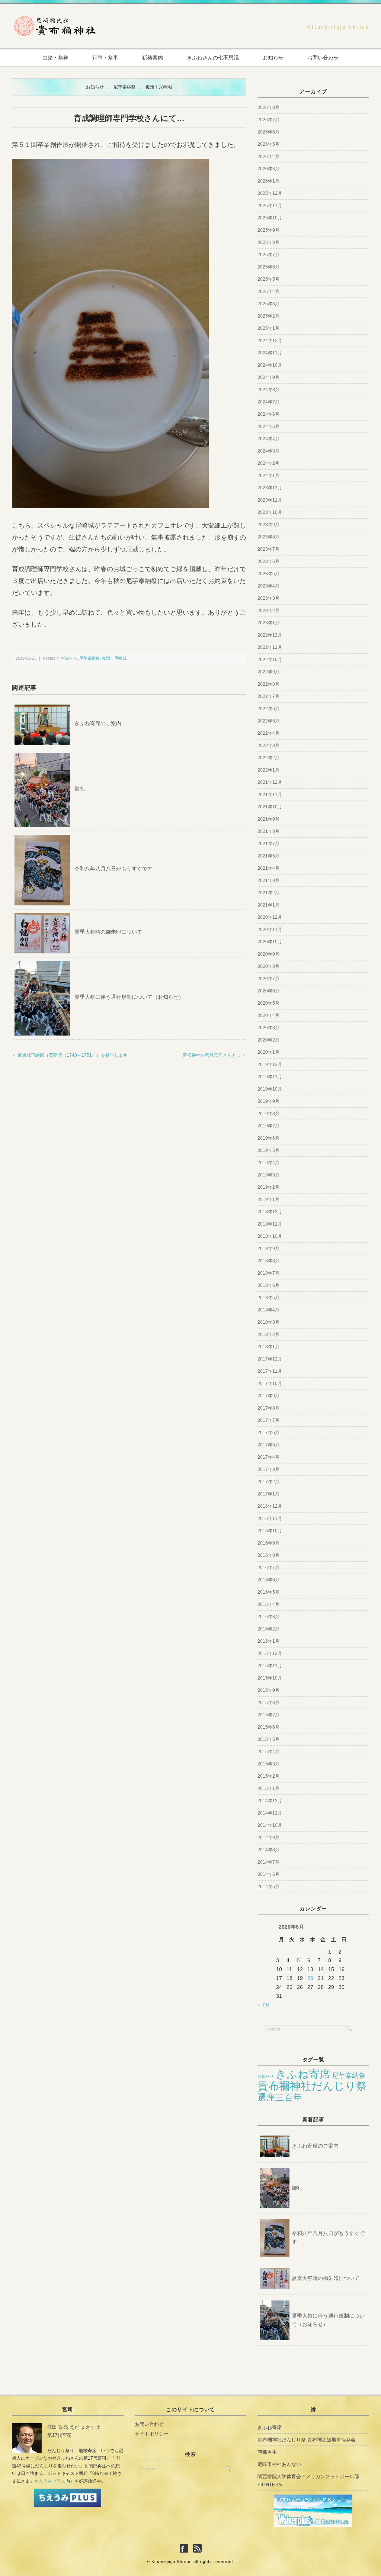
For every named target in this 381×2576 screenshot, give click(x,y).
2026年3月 (268, 169)
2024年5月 (268, 426)
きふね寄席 (303, 2074)
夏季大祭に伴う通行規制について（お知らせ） (129, 997)
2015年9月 (268, 1690)
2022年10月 (270, 660)
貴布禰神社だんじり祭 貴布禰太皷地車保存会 (307, 2440)
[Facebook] (186, 2549)
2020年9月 (268, 954)
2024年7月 (268, 402)
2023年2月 (268, 611)
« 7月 (264, 2005)
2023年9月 (268, 525)
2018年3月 (268, 1322)
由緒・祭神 (55, 58)
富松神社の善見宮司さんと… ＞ (214, 1055)
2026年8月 (268, 107)
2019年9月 (268, 1101)
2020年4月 (268, 1015)
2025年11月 (270, 206)
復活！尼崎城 (159, 87)
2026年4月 (268, 157)
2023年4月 (268, 586)
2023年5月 (268, 574)
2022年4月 (268, 733)
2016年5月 (268, 1592)
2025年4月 (268, 292)
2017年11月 (270, 1371)
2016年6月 (268, 1580)
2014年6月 (268, 1874)
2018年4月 (268, 1310)
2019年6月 (268, 1138)
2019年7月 (268, 1126)
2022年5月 (268, 721)
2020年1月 (268, 1052)
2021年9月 (268, 819)
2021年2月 (268, 893)
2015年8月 (268, 1703)
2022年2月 (268, 758)
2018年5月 (268, 1298)
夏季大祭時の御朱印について (108, 932)
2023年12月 (270, 488)
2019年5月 (268, 1150)
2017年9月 (268, 1396)
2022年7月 (268, 696)
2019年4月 (268, 1163)
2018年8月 (268, 1261)
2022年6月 (268, 709)
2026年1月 (268, 181)
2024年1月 (268, 476)
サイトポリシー (152, 2434)
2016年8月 (268, 1555)
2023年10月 (270, 512)
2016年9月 (268, 1543)
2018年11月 (270, 1224)
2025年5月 (268, 279)
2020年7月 (268, 979)
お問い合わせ (323, 58)
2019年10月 (270, 1089)
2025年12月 (270, 193)
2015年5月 (268, 1739)
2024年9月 (268, 377)
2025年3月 (268, 304)
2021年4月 (268, 868)
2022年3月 (268, 746)
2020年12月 (270, 917)
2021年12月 (270, 782)
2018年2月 (268, 1334)
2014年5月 (268, 1887)
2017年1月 (268, 1494)
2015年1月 (268, 1788)
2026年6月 (268, 132)
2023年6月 (268, 561)
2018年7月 (268, 1273)
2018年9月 (268, 1249)
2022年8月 (268, 684)
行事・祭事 (105, 58)
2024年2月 (268, 463)
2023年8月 (268, 537)
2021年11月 (270, 795)
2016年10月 (270, 1531)
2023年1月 (268, 623)
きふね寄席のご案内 (98, 723)
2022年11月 (270, 647)
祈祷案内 (153, 58)
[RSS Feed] (197, 2549)
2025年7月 (268, 255)
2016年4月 (268, 1604)
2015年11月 (270, 1666)
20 (310, 1978)
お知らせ (273, 58)
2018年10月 (270, 1236)
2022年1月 (268, 770)
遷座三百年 (280, 2097)
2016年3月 (268, 1617)
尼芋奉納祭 (125, 87)
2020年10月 (270, 942)
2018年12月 (270, 1212)
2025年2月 (268, 316)
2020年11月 (270, 930)
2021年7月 (268, 844)
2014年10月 (270, 1825)
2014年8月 (268, 1850)
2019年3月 (268, 1175)
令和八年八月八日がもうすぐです (113, 869)
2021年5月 (268, 856)
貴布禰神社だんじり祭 (312, 2086)
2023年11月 (270, 500)
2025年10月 (270, 218)
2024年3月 (268, 451)
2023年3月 (268, 598)
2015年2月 (268, 1776)
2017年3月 (268, 1469)
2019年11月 (270, 1077)
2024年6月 (268, 414)
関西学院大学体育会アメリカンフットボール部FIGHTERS (308, 2481)
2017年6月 (268, 1433)
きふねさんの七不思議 (213, 58)
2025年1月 (268, 328)
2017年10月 (270, 1384)
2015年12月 (270, 1654)
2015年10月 (270, 1678)
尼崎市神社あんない (279, 2464)
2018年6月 (268, 1285)
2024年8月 (268, 390)
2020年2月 (268, 1040)
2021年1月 (268, 905)
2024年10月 (270, 365)
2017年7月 (268, 1420)
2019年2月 (268, 1187)
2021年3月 (268, 880)
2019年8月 (268, 1114)
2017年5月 (268, 1445)
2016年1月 (268, 1641)
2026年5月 (268, 144)
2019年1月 (268, 1200)
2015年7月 (268, 1715)
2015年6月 (268, 1727)
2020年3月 (268, 1028)
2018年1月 (268, 1347)
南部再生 (267, 2452)
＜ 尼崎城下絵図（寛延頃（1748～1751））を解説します (70, 1055)
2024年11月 (270, 353)
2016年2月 (268, 1629)
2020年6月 (268, 991)
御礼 (80, 789)
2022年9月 (268, 672)
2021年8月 (268, 831)
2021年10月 (270, 807)
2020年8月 (268, 966)
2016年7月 (268, 1568)
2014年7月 (268, 1862)
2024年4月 (268, 439)
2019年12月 (270, 1065)
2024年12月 (270, 341)
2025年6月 (268, 267)
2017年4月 (268, 1457)
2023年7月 (268, 549)
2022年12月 (270, 635)
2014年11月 (270, 1813)
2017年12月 (270, 1359)
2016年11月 (270, 1519)
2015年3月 (268, 1764)
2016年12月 (270, 1506)
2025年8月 (268, 242)
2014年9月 (268, 1838)
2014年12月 (270, 1801)
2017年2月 (268, 1482)
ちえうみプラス (50, 2481)
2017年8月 (268, 1408)
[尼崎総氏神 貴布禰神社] (55, 19)
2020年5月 (268, 1003)
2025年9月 (268, 230)
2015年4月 (268, 1752)
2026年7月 (268, 120)
